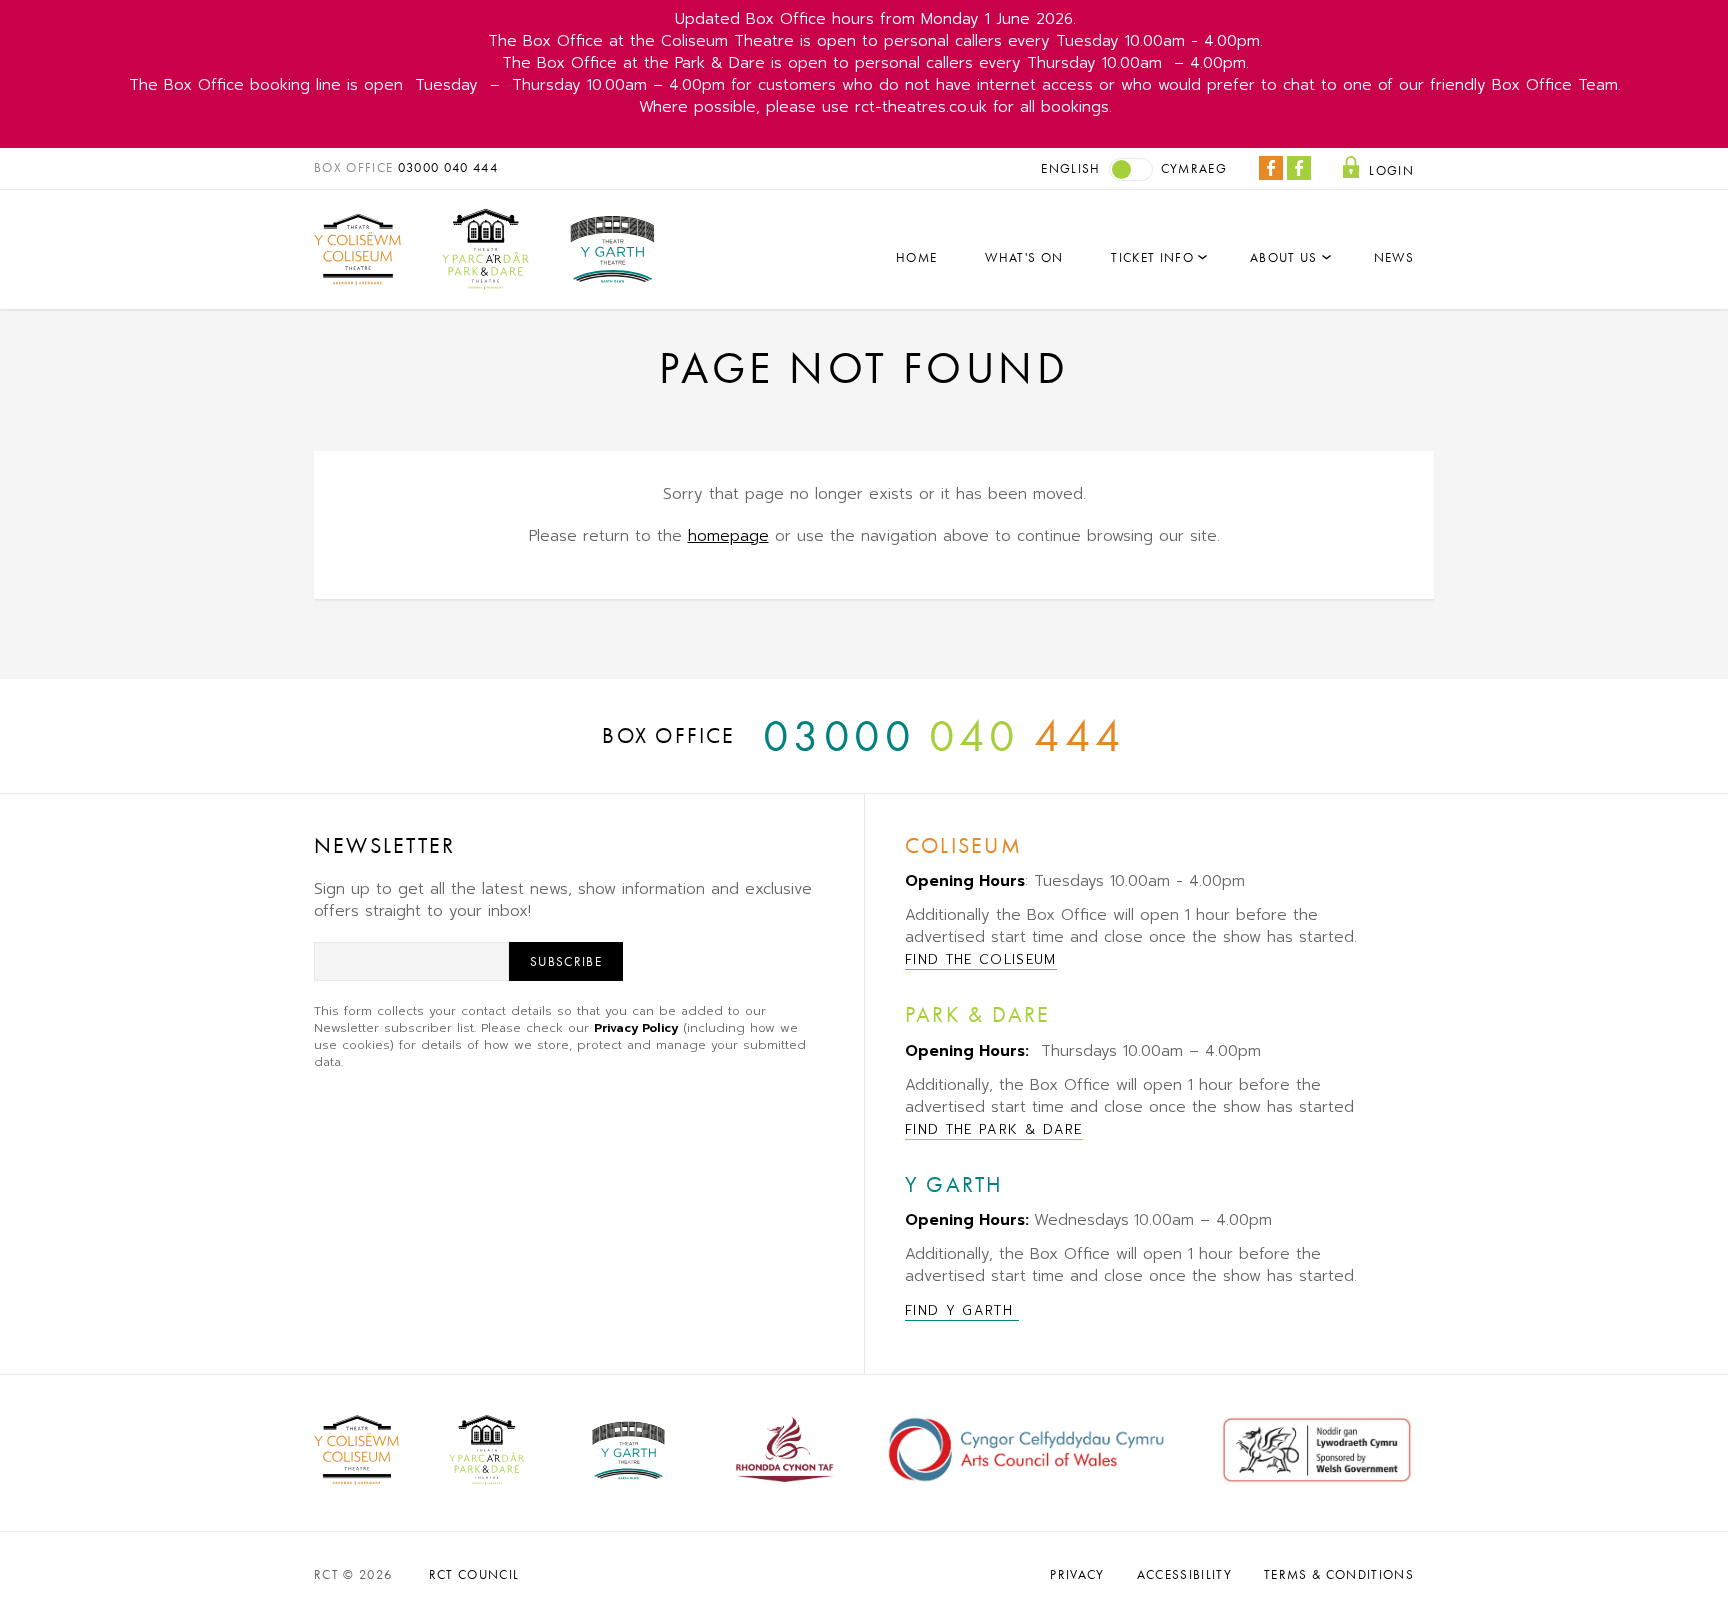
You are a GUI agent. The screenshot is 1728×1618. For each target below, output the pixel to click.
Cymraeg (1194, 168)
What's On (1024, 257)
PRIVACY (1077, 1574)
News (1394, 257)
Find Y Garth (962, 1310)
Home (916, 257)
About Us (1284, 257)
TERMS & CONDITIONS (1339, 1574)
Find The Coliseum (981, 959)
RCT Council (474, 1574)
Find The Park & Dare (994, 1129)
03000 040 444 (448, 167)
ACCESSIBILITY (1184, 1574)
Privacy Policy (636, 1028)
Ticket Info (1152, 257)
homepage (728, 536)
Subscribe (566, 961)
